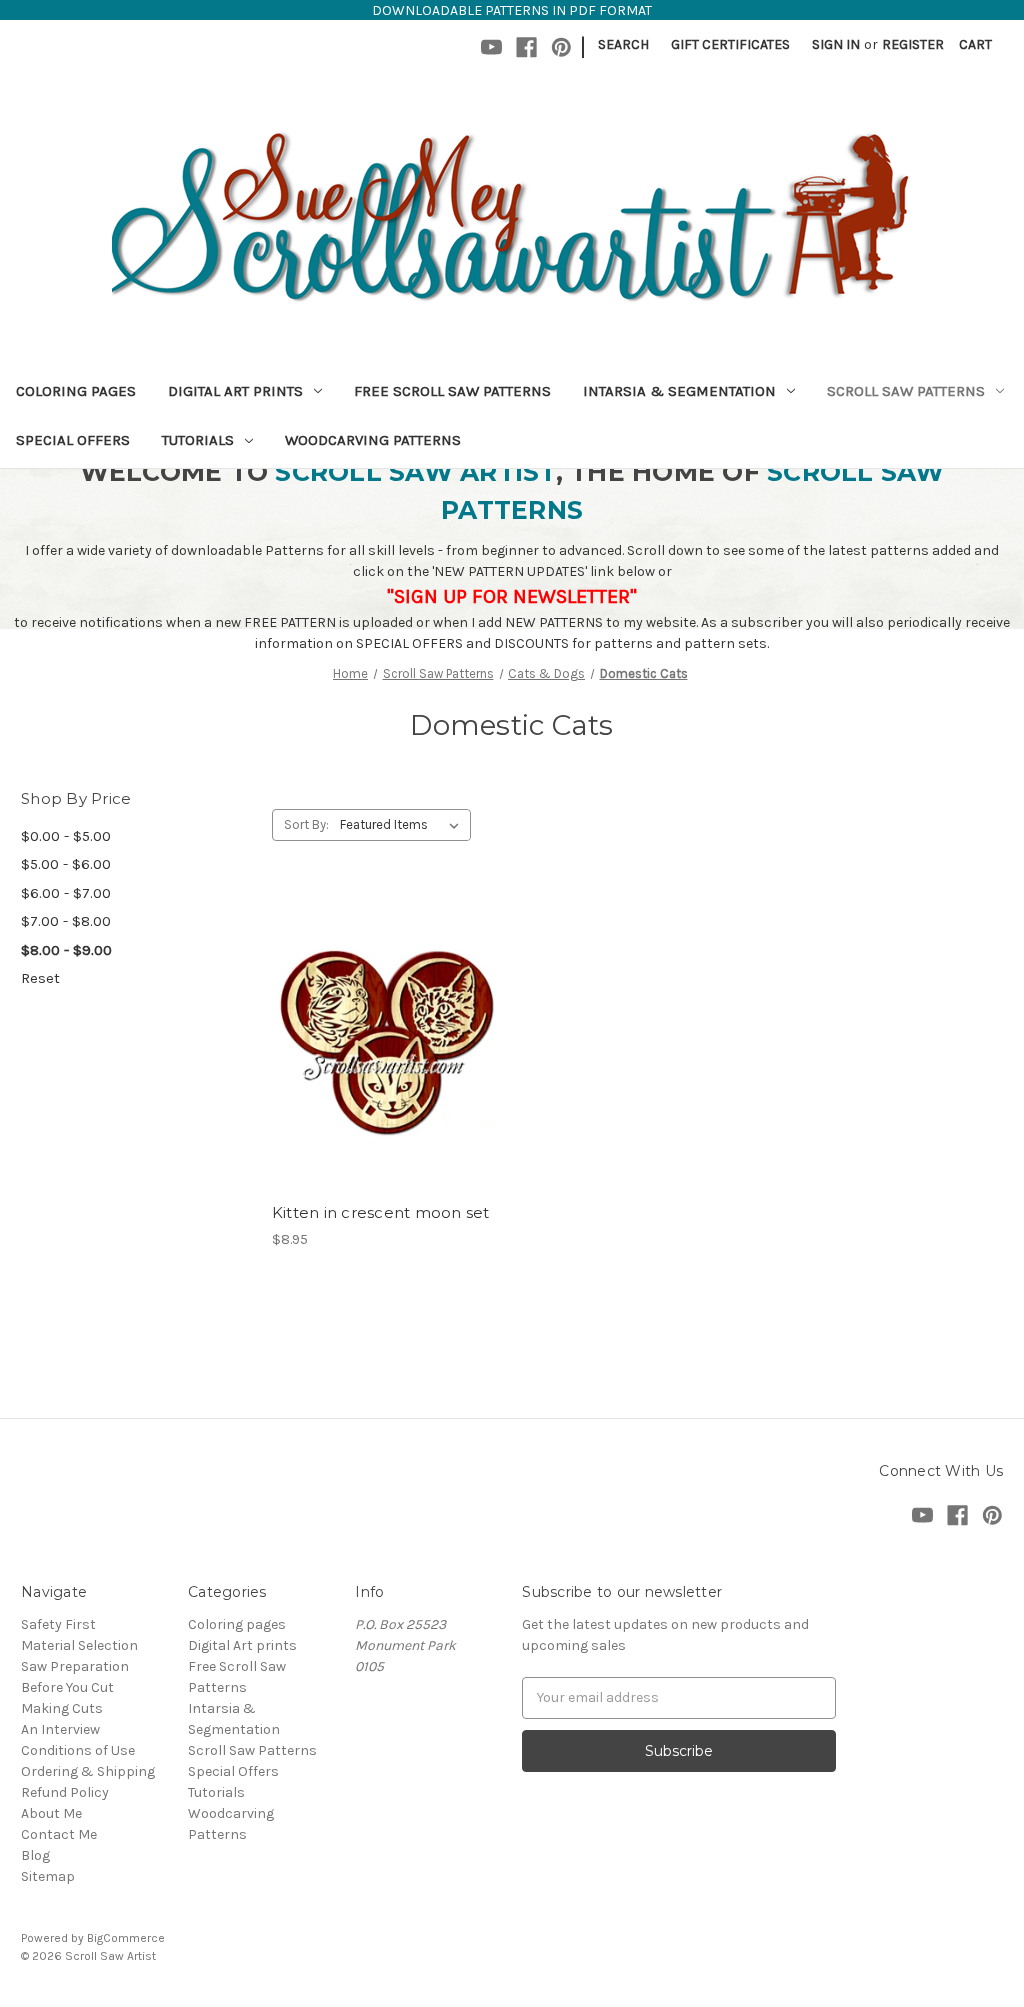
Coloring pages (76, 391)
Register (913, 44)
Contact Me (59, 1834)
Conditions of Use (78, 1750)
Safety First (58, 1624)
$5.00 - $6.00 (66, 864)
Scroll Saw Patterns (906, 391)
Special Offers (73, 440)
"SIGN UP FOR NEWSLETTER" (512, 596)
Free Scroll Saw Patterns (452, 391)
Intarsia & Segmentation (679, 391)
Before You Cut (67, 1687)
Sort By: (306, 824)
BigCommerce (126, 1938)
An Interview (60, 1729)
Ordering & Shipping (88, 1771)
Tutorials (198, 440)
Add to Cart (386, 1076)
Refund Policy (65, 1792)
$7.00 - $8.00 (66, 921)
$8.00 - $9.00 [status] (66, 950)
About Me (51, 1813)
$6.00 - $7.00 (66, 893)
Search (623, 44)
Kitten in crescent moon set (381, 1212)
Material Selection (79, 1645)
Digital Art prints (235, 391)
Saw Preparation (75, 1666)
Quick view (383, 1005)
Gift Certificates (730, 44)
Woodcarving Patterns (373, 440)
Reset (40, 978)
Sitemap (48, 1876)
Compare (380, 1041)
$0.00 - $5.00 (66, 836)
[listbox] (403, 825)
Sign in (836, 44)
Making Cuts (62, 1708)
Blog (35, 1855)
